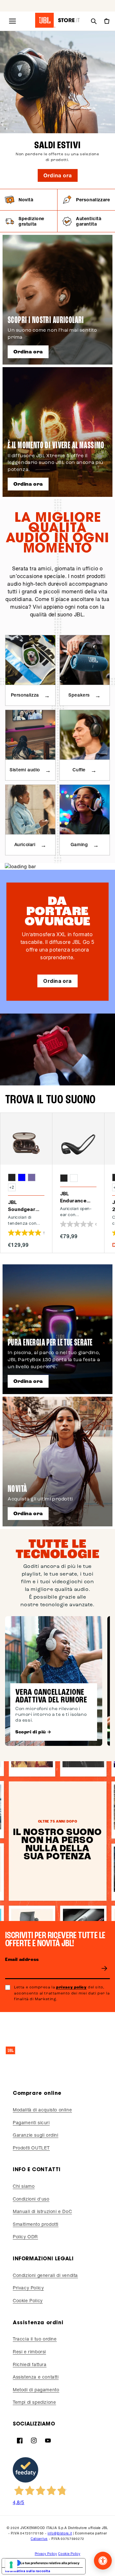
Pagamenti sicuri (31, 2122)
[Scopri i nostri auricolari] (57, 300)
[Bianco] (74, 1178)
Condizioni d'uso (31, 2199)
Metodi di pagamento (36, 2390)
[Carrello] (106, 21)
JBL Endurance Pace (73, 1198)
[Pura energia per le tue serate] (57, 1329)
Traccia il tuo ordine (35, 2339)
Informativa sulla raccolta (28, 2571)
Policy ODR (25, 2237)
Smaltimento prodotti (36, 2224)
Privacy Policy (28, 2288)
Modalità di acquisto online (42, 2110)
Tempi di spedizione (34, 2402)
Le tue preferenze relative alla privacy (50, 2563)
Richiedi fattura (30, 2364)
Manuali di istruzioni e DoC (42, 2211)
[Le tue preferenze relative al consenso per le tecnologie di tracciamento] (11, 2565)
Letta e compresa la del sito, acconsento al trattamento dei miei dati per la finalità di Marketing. (62, 1993)
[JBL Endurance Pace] (78, 1139)
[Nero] (12, 1177)
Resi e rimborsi (29, 2352)
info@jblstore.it (60, 2533)
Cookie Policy (28, 2300)
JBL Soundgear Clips (22, 1206)
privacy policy (71, 1987)
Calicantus (39, 2539)
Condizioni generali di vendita (45, 2275)
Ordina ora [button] (57, 981)
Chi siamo (24, 2186)
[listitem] (29, 200)
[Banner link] (57, 110)
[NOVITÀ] (57, 1462)
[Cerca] (94, 21)
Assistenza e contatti (36, 2377)
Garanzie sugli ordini (36, 2135)
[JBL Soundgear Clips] (26, 1139)
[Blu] (22, 1177)
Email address (22, 1960)
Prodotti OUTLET (31, 2148)
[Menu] (12, 21)
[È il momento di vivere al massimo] (57, 432)
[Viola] (32, 1177)
